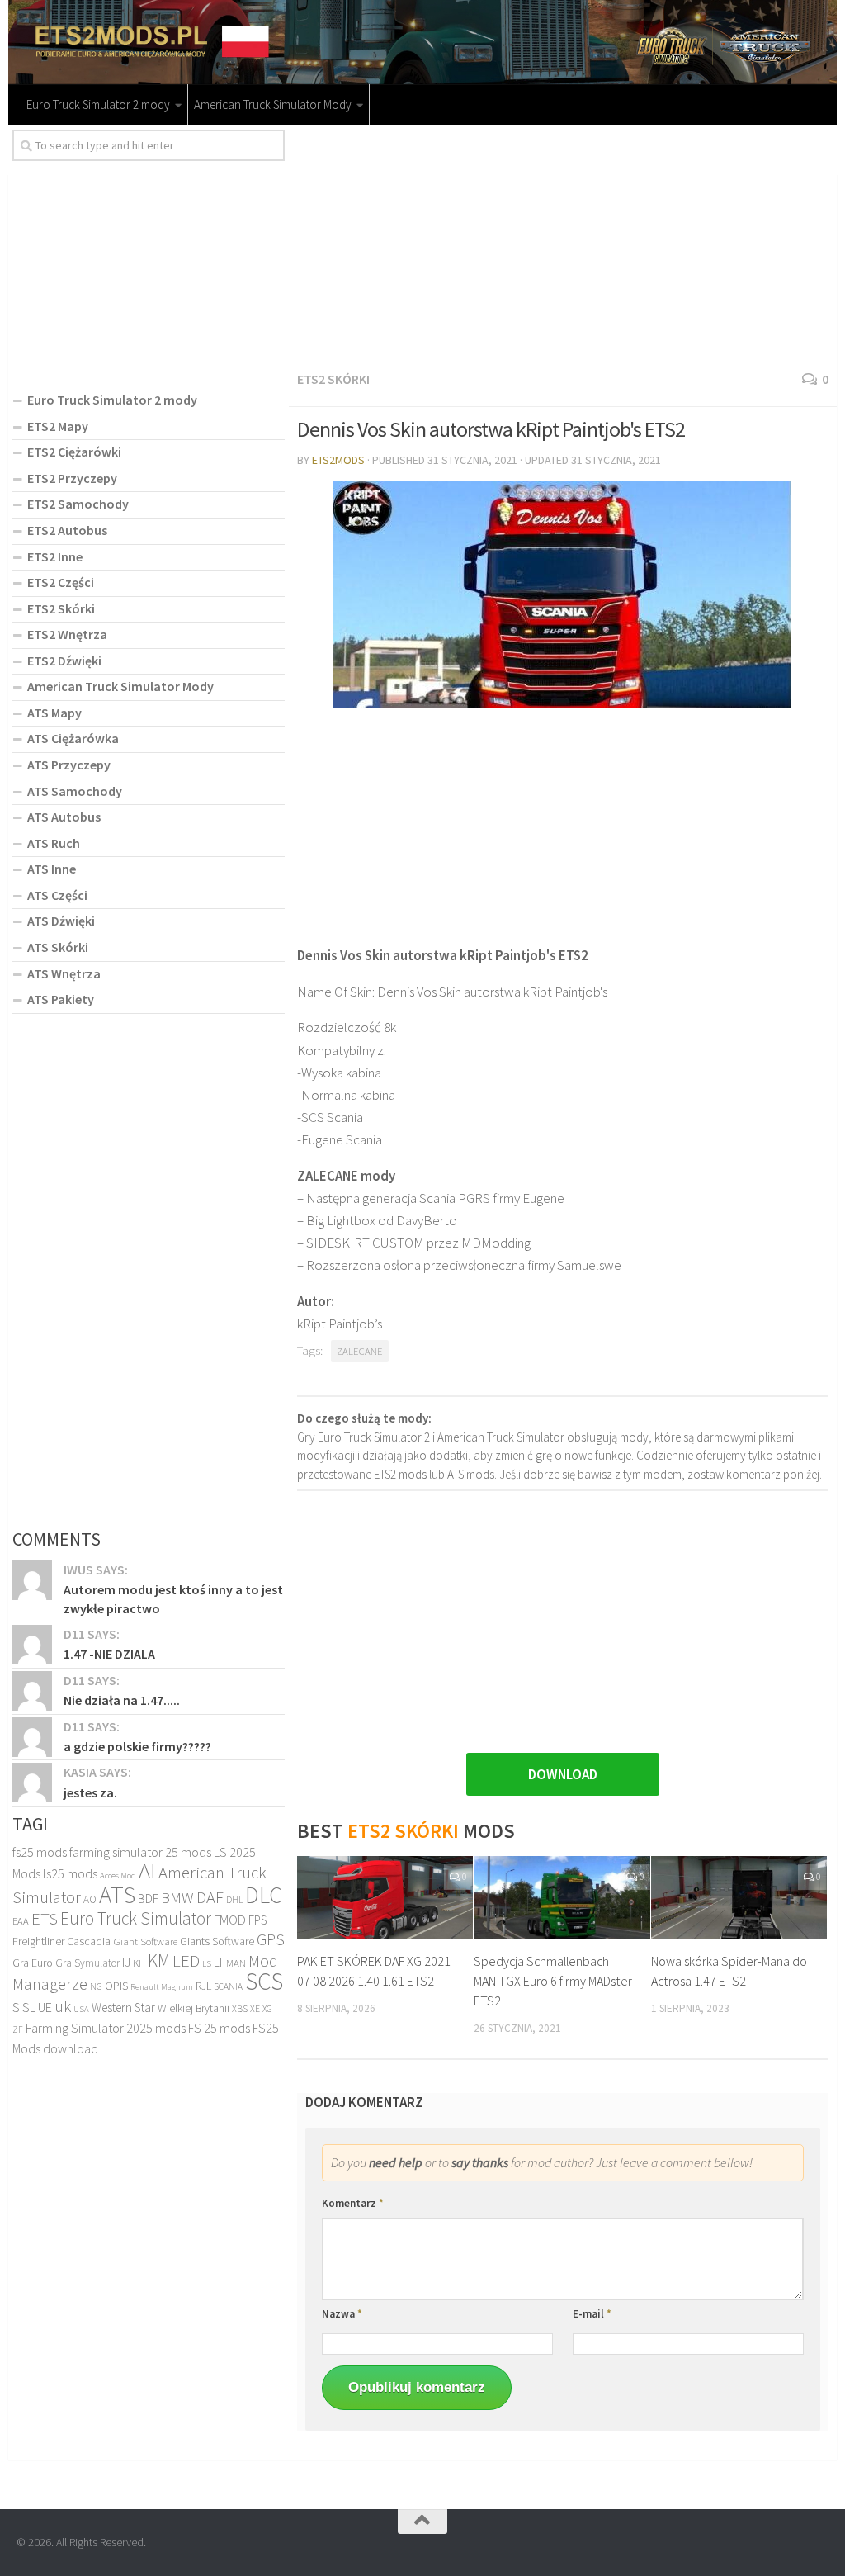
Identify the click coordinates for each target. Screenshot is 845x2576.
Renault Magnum (162, 1987)
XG (267, 2009)
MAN (236, 1963)
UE (45, 2007)
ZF (18, 2029)
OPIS (116, 1986)
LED (186, 1961)
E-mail (592, 2314)
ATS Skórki (58, 947)
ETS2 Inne (55, 556)
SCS (264, 1981)
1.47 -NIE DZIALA (109, 1654)
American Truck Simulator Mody (273, 104)
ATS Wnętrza (64, 973)
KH (139, 1963)
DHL (234, 1900)
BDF (148, 1899)
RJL (203, 1986)
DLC (264, 1895)
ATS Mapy (54, 713)
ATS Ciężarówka (73, 738)
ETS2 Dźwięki (64, 661)
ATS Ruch (54, 843)
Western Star (123, 2008)
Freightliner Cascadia (61, 1941)
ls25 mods (70, 1873)
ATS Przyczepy (69, 765)
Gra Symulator (87, 1963)
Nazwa (342, 2314)
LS (207, 1963)
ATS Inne (52, 869)
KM (159, 1960)
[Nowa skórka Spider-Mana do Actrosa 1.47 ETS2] (739, 1898)
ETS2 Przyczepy (72, 478)
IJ (126, 1962)
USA (81, 2009)
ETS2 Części (61, 582)
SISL (24, 2007)
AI (147, 1870)
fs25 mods (40, 1852)
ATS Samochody (75, 791)
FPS (257, 1920)
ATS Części (57, 895)
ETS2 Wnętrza (67, 634)
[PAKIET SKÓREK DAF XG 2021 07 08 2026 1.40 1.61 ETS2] (385, 1898)
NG (96, 1986)
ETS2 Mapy (58, 426)
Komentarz (353, 2203)
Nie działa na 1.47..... (122, 1700)
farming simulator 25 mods (140, 1852)
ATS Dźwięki (61, 921)
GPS (271, 1939)
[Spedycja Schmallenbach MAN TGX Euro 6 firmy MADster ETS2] (562, 1898)
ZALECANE (360, 1351)
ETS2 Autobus (67, 530)
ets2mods (338, 460)
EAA (21, 1921)
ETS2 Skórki (333, 379)
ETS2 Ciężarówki (74, 452)
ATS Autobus (64, 817)
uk (63, 2006)
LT (219, 1962)
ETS (45, 1918)
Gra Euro (33, 1963)
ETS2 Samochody (78, 504)
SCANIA (228, 1986)
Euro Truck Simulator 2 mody (98, 104)
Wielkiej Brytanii (194, 2008)
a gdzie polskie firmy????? (137, 1746)
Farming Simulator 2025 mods (106, 2028)
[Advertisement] (563, 245)
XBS (240, 2008)
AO (90, 1899)
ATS (117, 1894)
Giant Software (145, 1941)
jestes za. (90, 1792)
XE (255, 2008)
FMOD (230, 1920)
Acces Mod (118, 1875)
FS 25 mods (219, 2028)
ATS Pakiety (61, 999)
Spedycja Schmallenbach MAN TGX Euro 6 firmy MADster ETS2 (553, 1981)
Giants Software (217, 1941)
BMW (177, 1897)
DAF (210, 1897)
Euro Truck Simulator (136, 1918)
